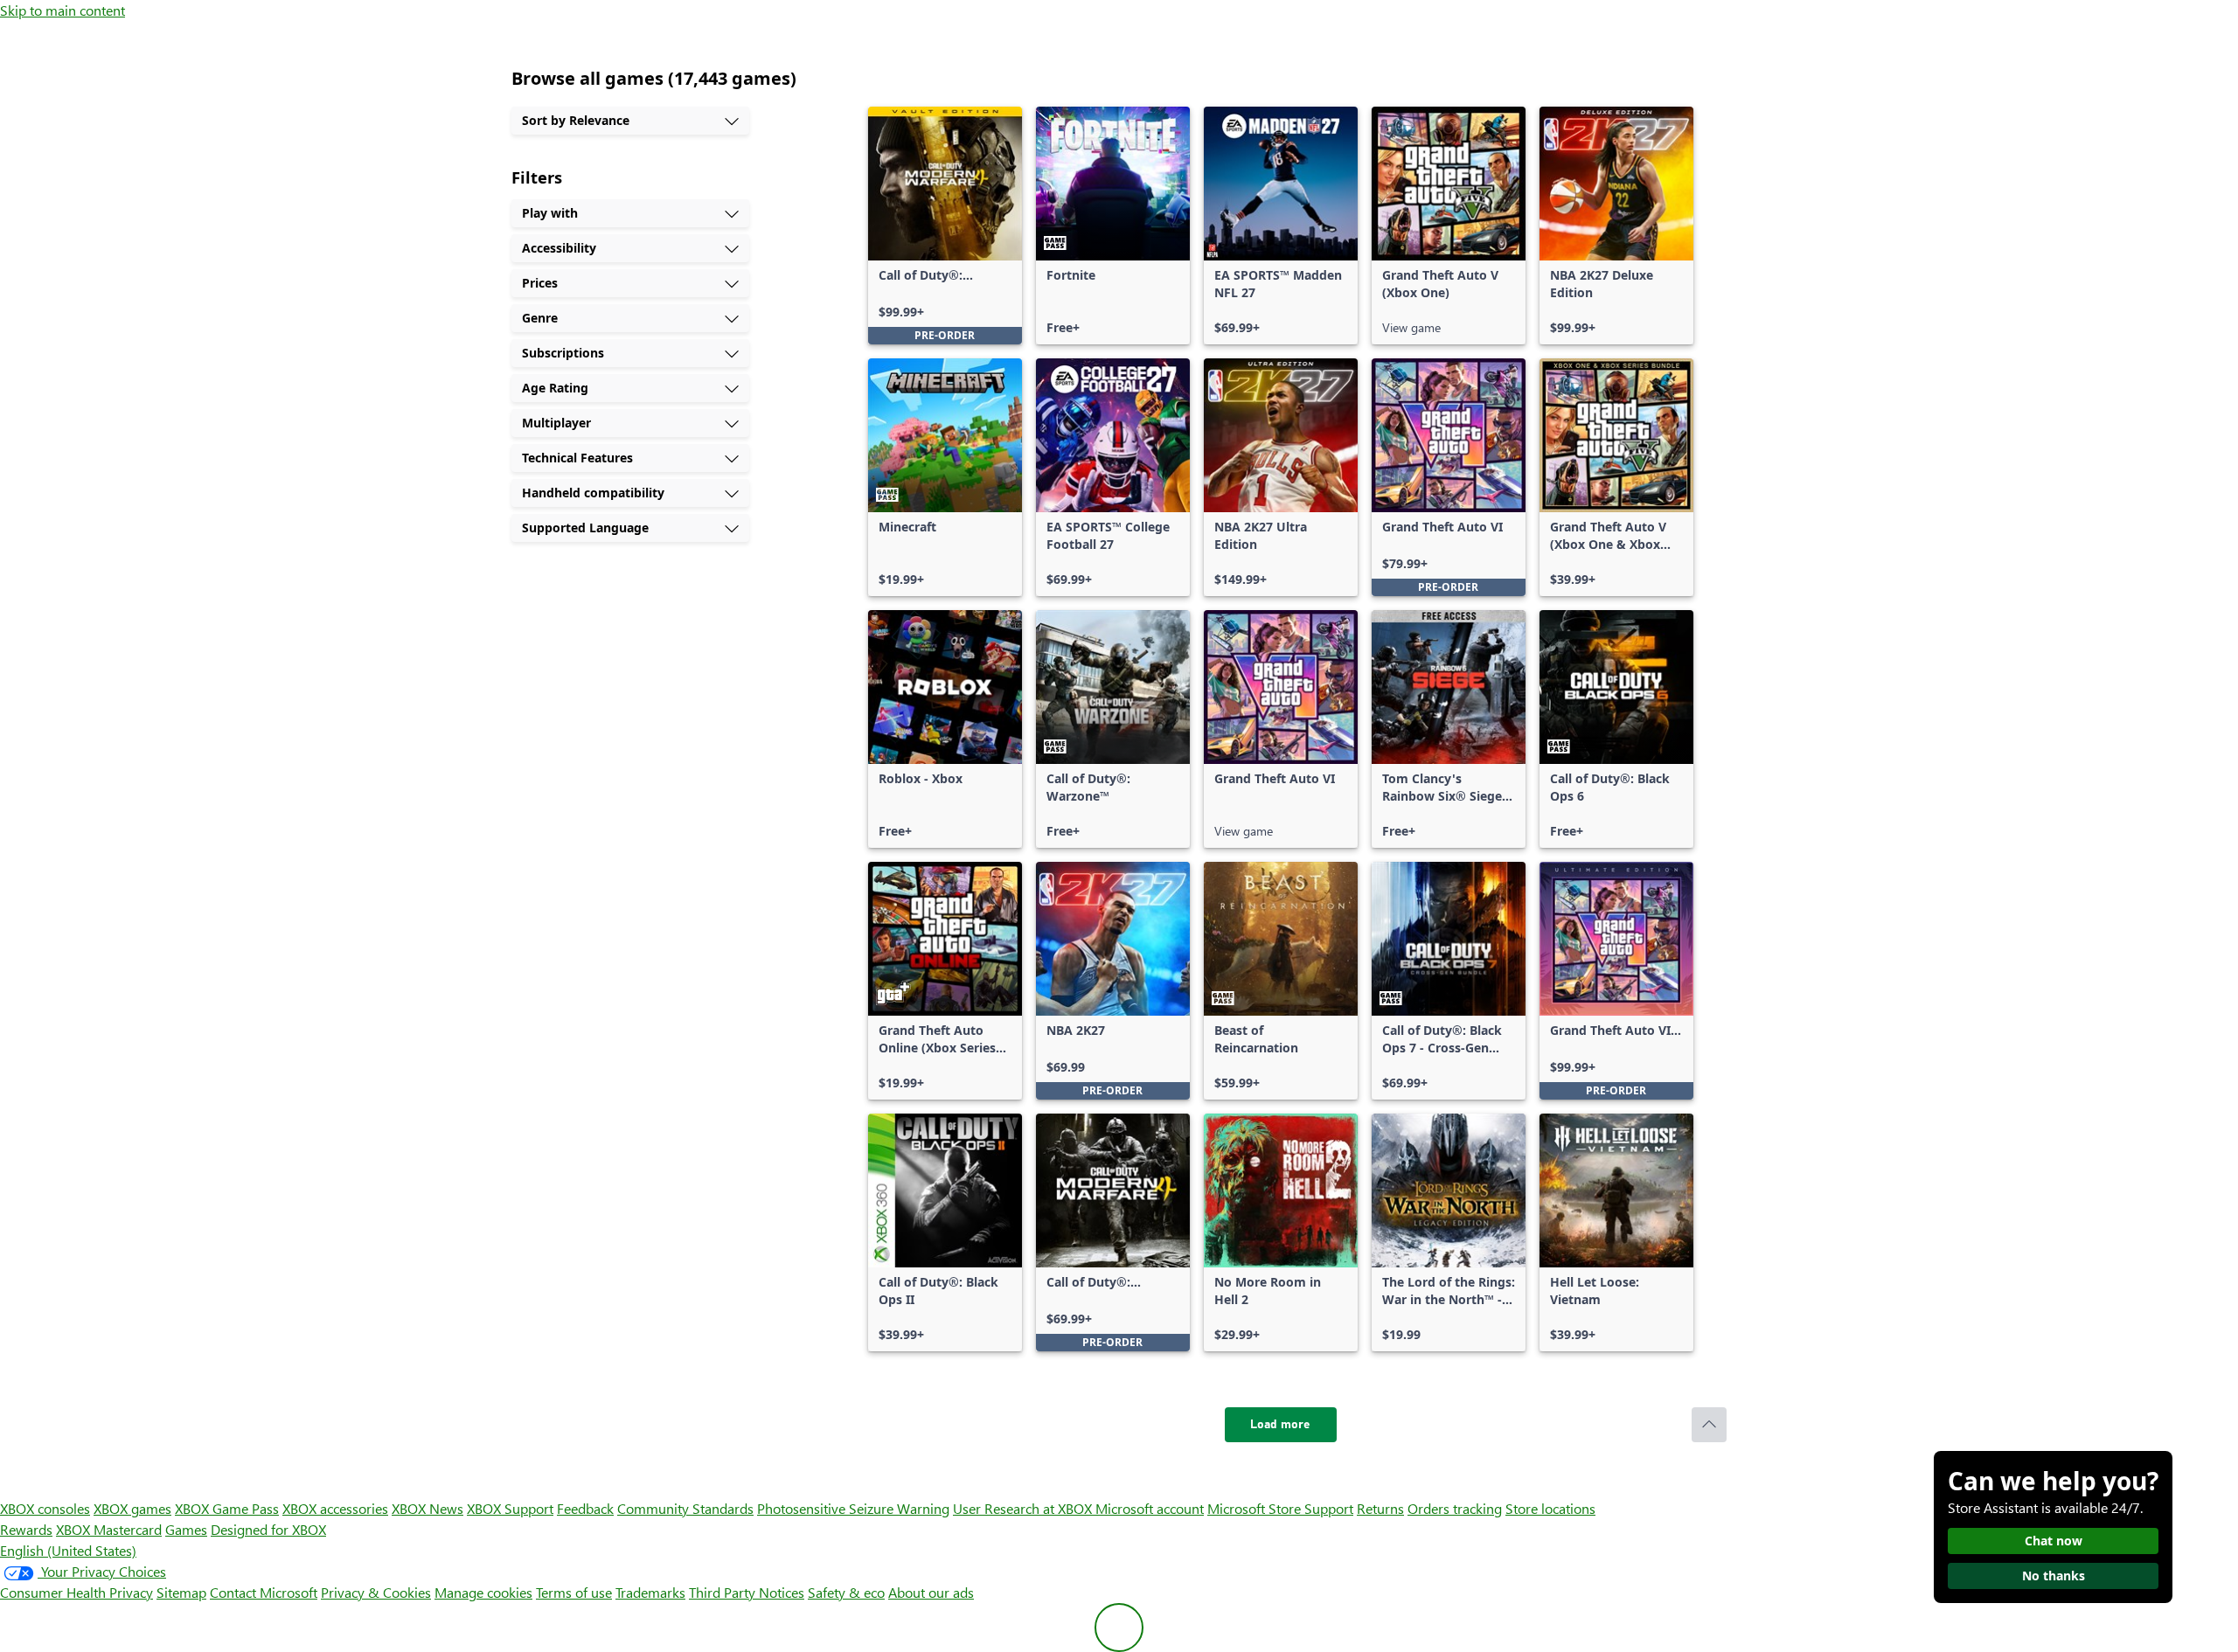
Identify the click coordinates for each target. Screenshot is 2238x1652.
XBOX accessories (335, 1508)
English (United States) (68, 1550)
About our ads (931, 1592)
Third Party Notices (747, 1592)
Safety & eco (846, 1592)
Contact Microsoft (264, 1592)
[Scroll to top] (1709, 1425)
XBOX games (132, 1508)
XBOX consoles (45, 1508)
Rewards (26, 1529)
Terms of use (574, 1592)
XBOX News (427, 1508)
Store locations (1550, 1508)
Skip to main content (63, 10)
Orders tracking (1455, 1508)
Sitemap (181, 1592)
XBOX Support (510, 1508)
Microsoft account (1150, 1508)
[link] (945, 226)
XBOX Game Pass (227, 1508)
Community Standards (685, 1508)
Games (186, 1529)
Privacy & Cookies (376, 1592)
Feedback (585, 1508)
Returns (1380, 1508)
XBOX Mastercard (109, 1529)
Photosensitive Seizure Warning (853, 1508)
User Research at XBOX (1024, 1508)
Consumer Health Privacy (76, 1592)
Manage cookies (483, 1592)
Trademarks (650, 1592)
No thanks (2054, 1576)
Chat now (2054, 1541)
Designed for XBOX (268, 1529)
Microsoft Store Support (1280, 1508)
